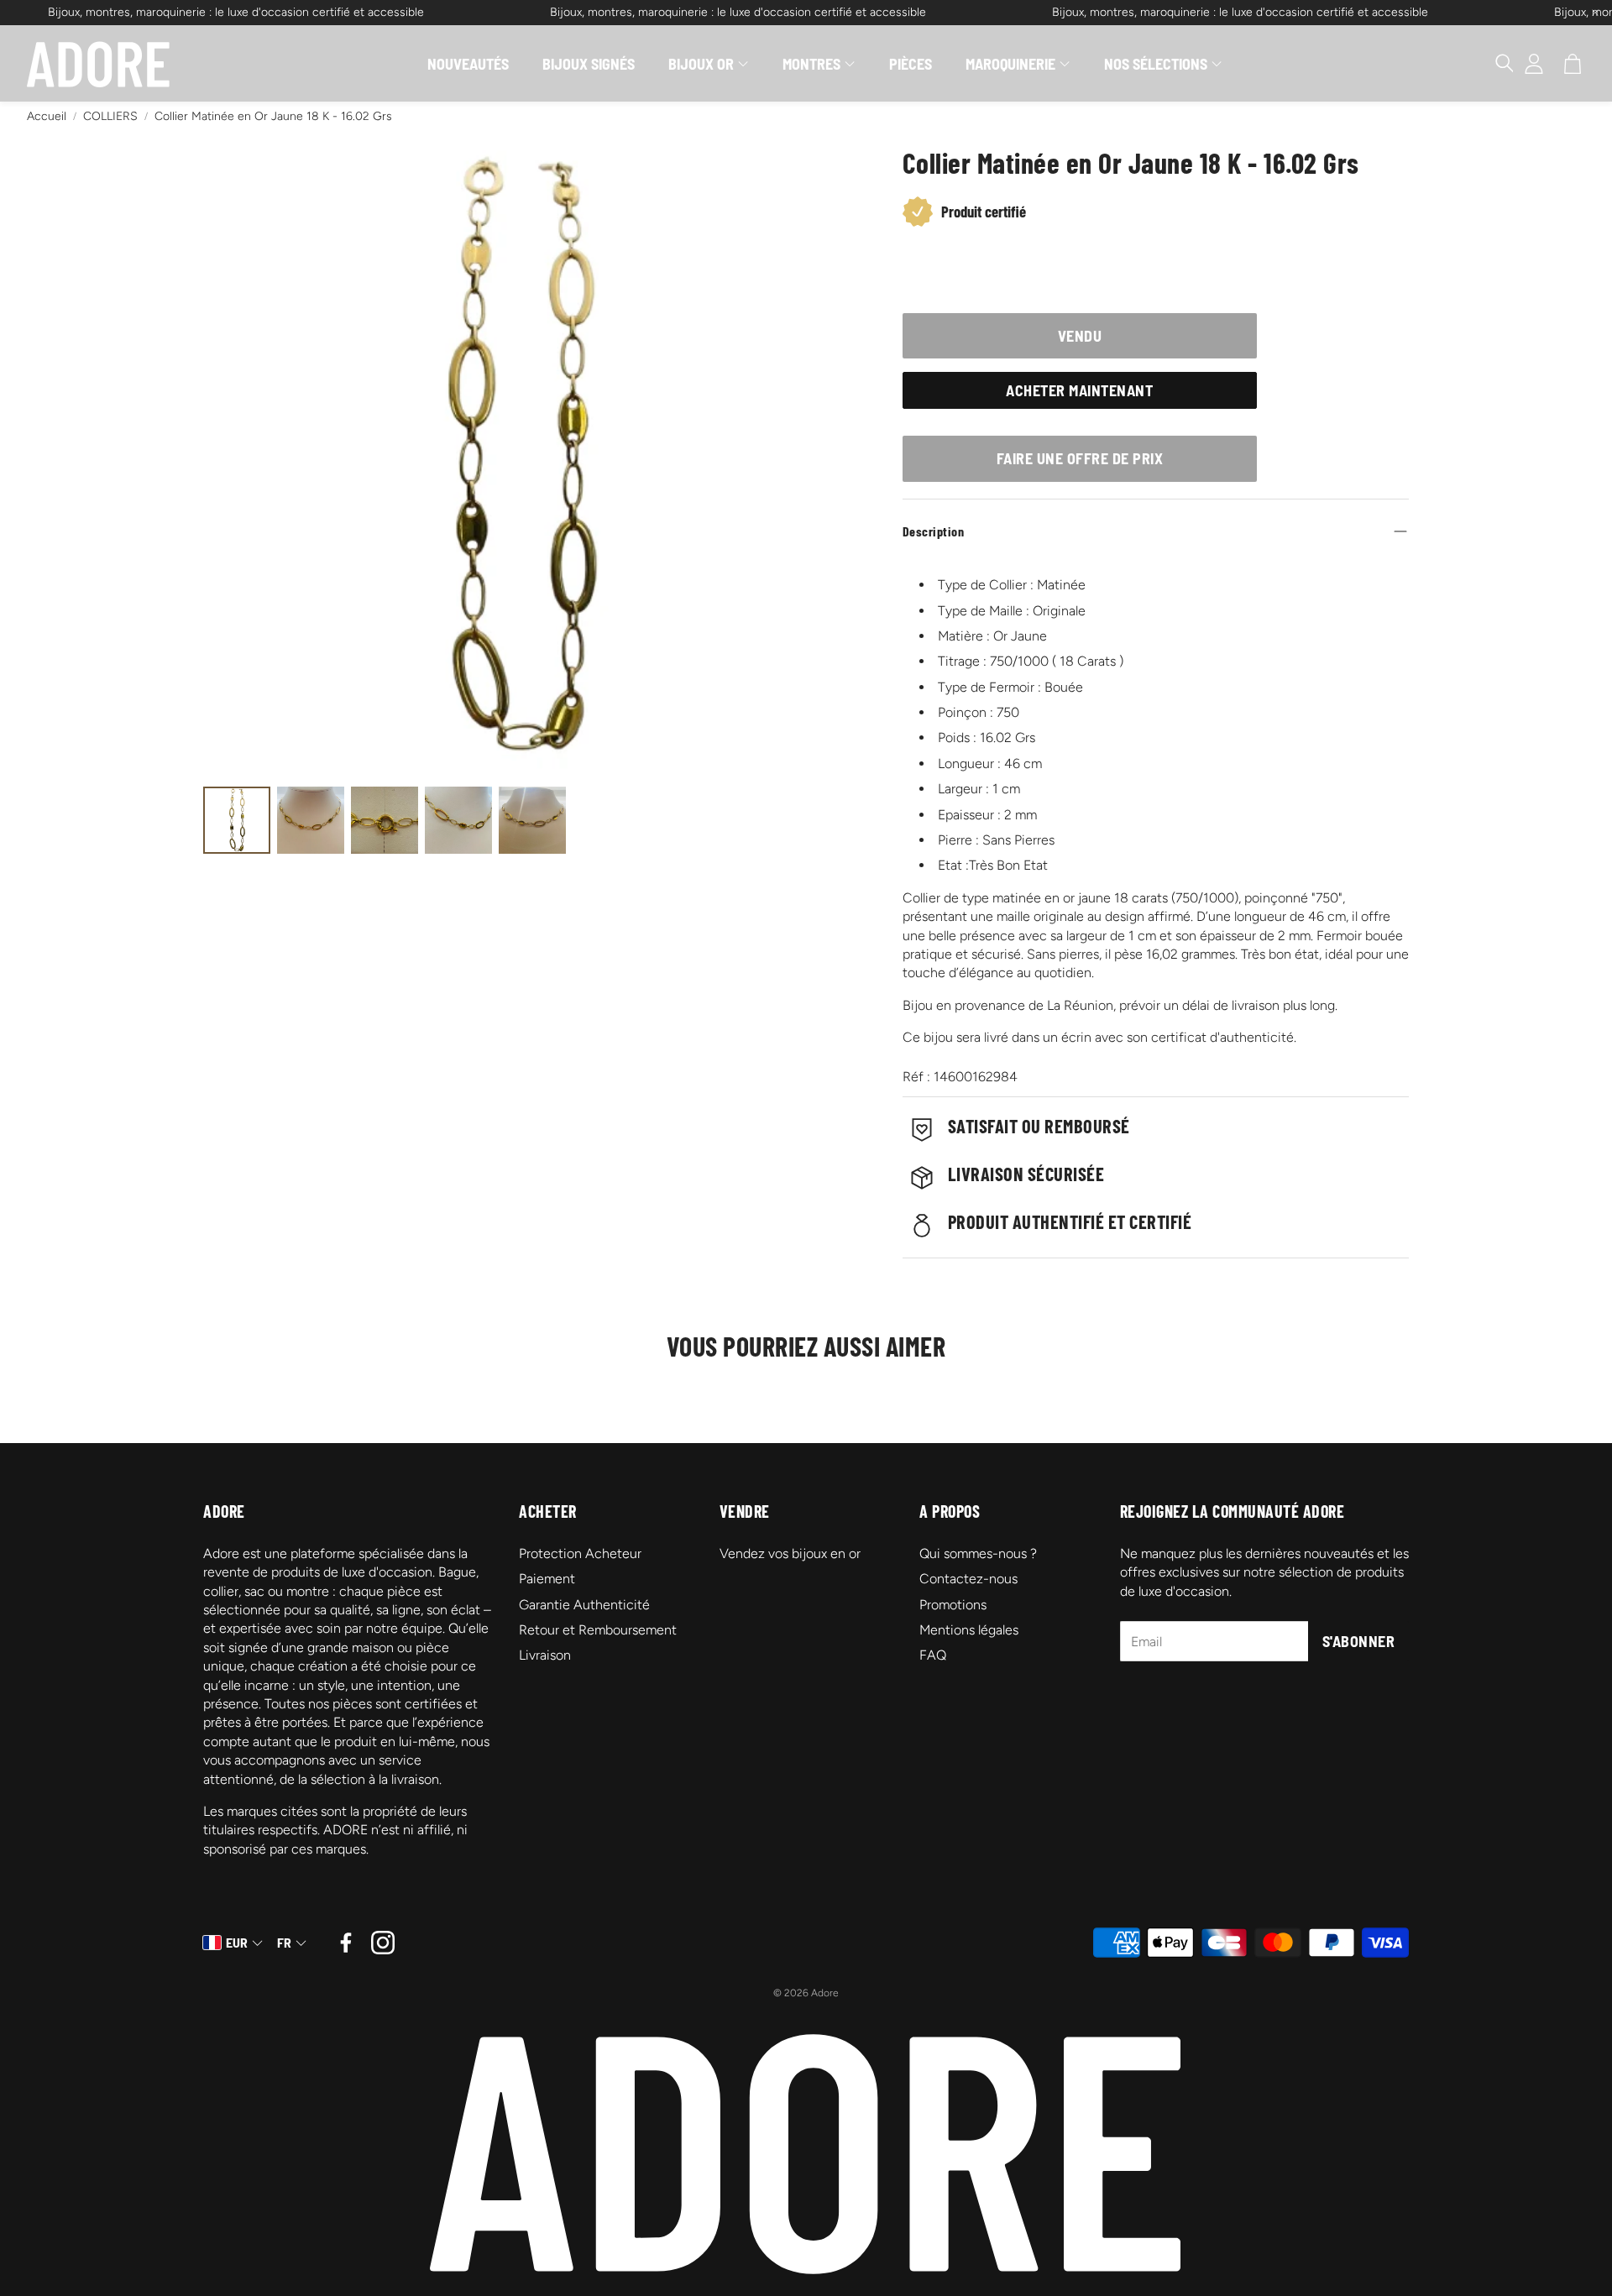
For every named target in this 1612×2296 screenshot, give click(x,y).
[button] (1496, 64)
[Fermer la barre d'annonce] (1595, 13)
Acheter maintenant (1079, 390)
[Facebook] (346, 1943)
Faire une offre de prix (1080, 458)
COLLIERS (110, 116)
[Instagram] (383, 1943)
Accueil (47, 116)
